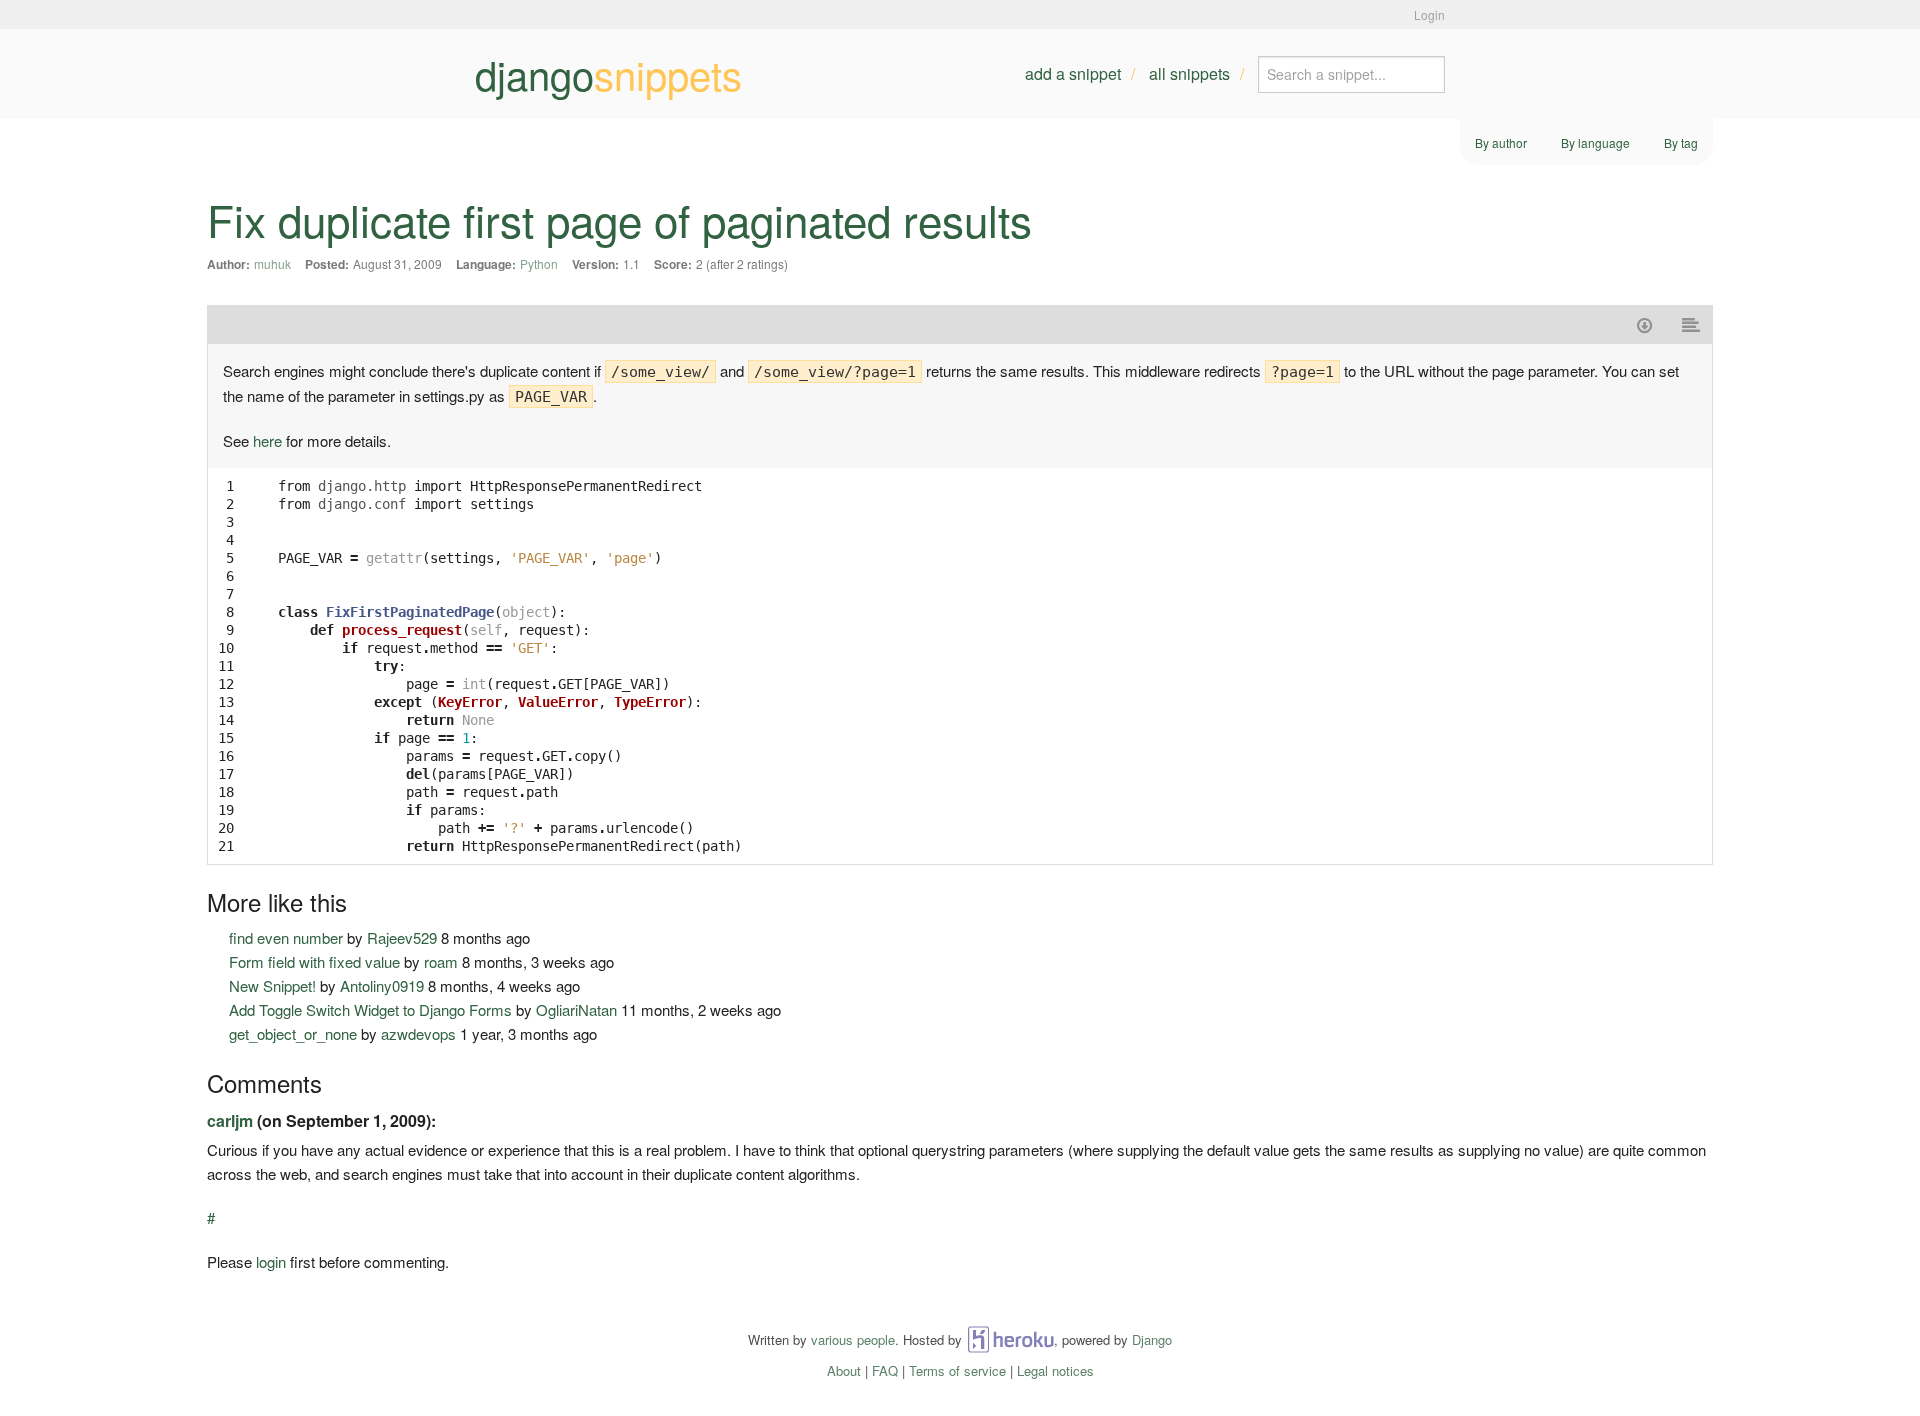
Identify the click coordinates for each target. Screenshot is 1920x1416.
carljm (230, 1120)
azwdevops (418, 1033)
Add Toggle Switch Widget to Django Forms (370, 1009)
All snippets (1189, 73)
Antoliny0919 (382, 985)
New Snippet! (272, 985)
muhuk (272, 263)
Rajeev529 (402, 937)
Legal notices (1055, 1370)
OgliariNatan (576, 1009)
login (271, 1261)
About (844, 1370)
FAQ (885, 1370)
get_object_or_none (293, 1033)
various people (853, 1339)
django (608, 74)
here (267, 440)
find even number (286, 937)
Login (1429, 14)
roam (441, 961)
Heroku (1010, 1339)
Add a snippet (1073, 73)
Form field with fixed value (314, 961)
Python (539, 263)
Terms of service (957, 1370)
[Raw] (1691, 324)
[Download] (1644, 324)
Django (1152, 1339)
